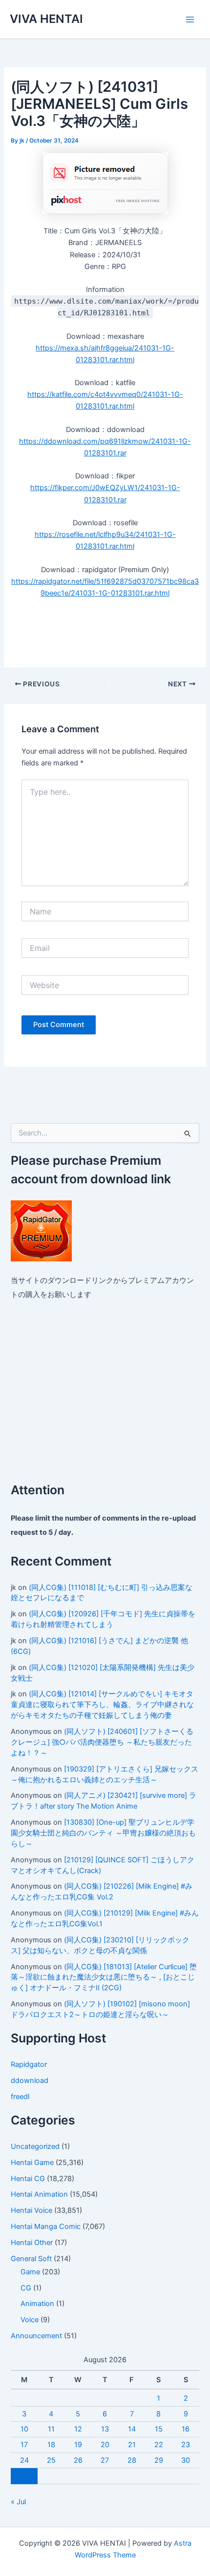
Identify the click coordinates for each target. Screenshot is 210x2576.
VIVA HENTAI (46, 19)
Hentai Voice (31, 2210)
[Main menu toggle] (190, 20)
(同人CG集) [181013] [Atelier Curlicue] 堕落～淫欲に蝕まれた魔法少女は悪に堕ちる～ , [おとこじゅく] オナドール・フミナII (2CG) (104, 1978)
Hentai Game (32, 2163)
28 (132, 2460)
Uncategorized (35, 2146)
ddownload (30, 2081)
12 (78, 2429)
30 (186, 2460)
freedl (20, 2097)
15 (159, 2429)
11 (51, 2429)
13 (105, 2429)
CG (26, 2288)
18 (51, 2445)
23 (186, 2445)
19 (78, 2445)
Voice (30, 2320)
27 (105, 2460)
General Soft (31, 2259)
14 (132, 2429)
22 (159, 2445)
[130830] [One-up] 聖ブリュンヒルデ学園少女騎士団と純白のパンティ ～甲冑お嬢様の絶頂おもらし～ (103, 1833)
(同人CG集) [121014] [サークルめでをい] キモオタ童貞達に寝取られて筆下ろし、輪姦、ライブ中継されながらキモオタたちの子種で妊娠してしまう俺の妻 (102, 1705)
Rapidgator (29, 2064)
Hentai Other (32, 2243)
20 (105, 2445)
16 (186, 2429)
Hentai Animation (39, 2194)
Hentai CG (28, 2179)
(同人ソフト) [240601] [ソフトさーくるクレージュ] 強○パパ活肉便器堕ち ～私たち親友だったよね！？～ (102, 1742)
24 (24, 2460)
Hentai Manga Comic (46, 2226)
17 (24, 2445)
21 (132, 2445)
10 (24, 2429)
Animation (37, 2304)
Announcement (36, 2336)
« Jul (18, 2502)
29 (159, 2460)
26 (78, 2460)
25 (51, 2460)
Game (30, 2272)
